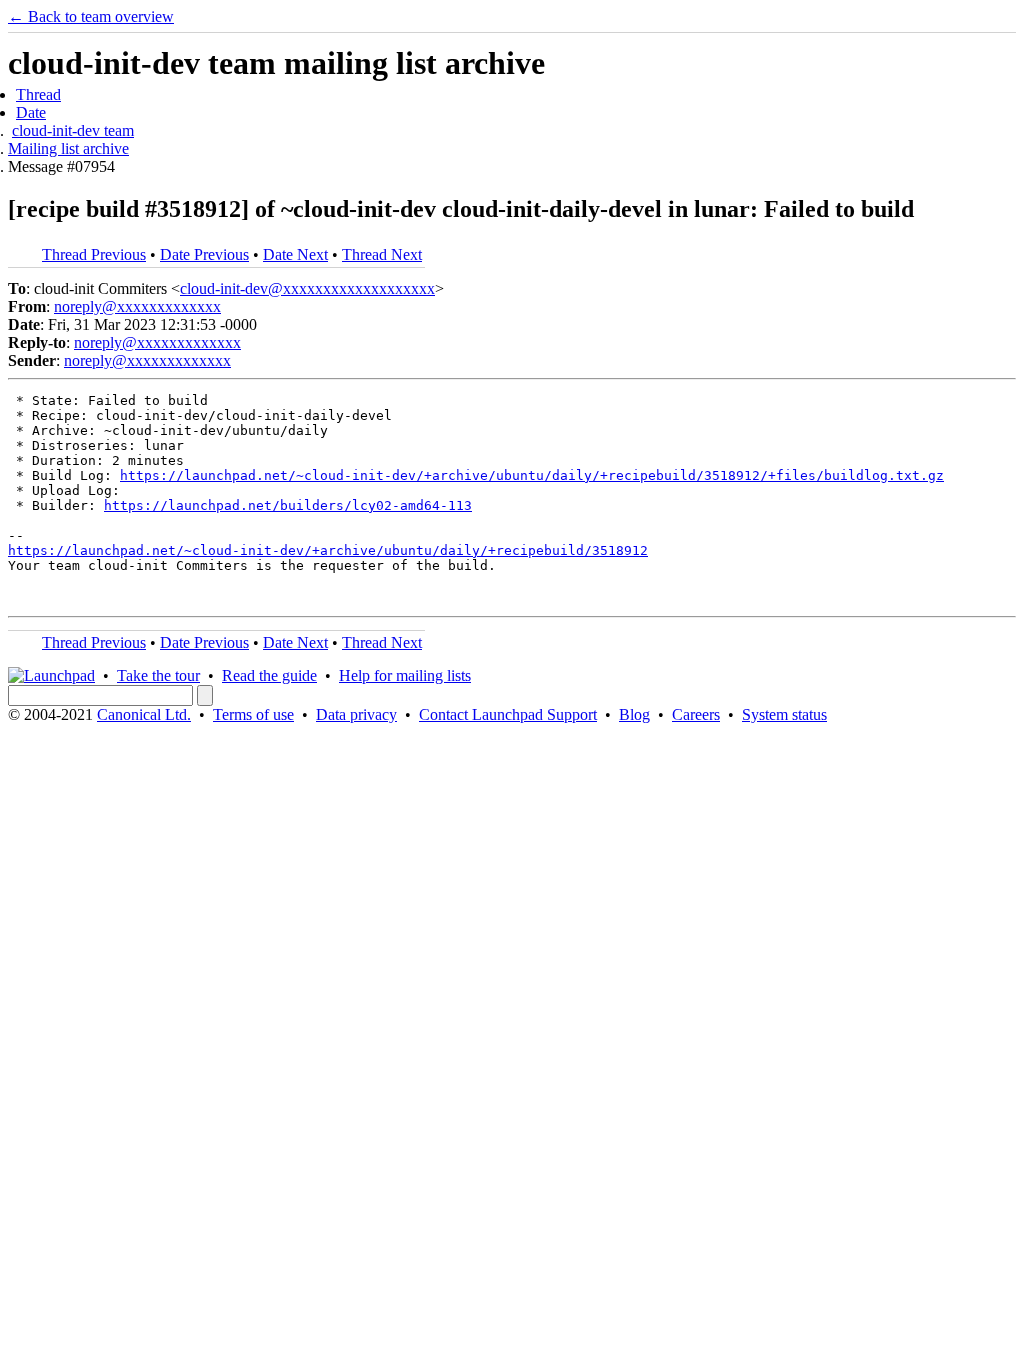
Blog (634, 714)
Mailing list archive (68, 148)
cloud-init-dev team (73, 130)
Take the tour (158, 675)
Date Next (295, 254)
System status (784, 714)
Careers (696, 714)
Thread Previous (94, 254)
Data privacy (356, 714)
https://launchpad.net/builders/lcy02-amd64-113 (288, 505)
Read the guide (269, 675)
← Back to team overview (91, 16)
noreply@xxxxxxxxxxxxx (137, 306)
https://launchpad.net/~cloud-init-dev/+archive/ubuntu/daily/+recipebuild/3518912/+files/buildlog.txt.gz (532, 475)
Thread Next (382, 254)
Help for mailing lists (405, 675)
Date (31, 112)
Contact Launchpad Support (508, 714)
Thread (38, 94)
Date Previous (204, 254)
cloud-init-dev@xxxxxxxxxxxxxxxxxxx (307, 288)
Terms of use (253, 714)
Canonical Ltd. (144, 714)
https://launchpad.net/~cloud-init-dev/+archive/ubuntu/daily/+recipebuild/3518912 (328, 550)
